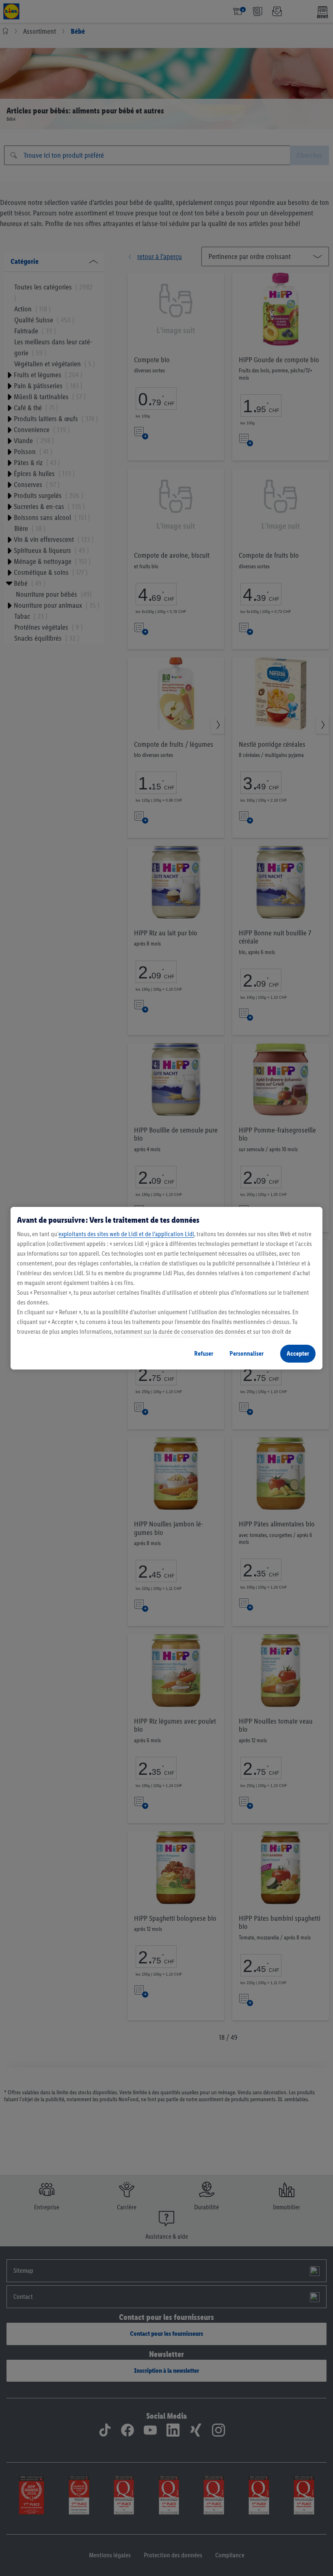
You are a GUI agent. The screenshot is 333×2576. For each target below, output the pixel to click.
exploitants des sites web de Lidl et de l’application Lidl (126, 1234)
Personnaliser (247, 1353)
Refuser (204, 1353)
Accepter (298, 1353)
